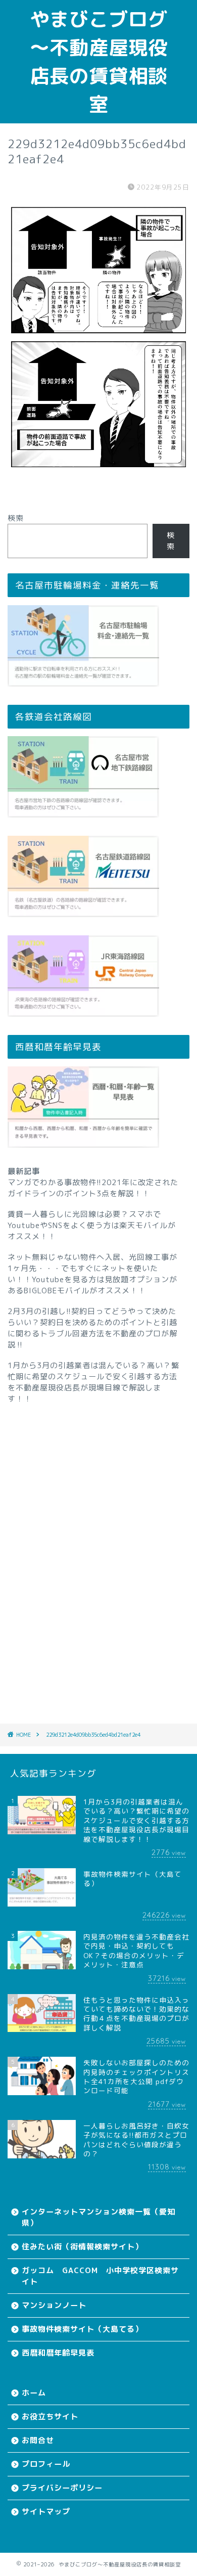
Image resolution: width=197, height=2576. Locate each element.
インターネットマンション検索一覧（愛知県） (98, 2217)
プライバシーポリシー (62, 2488)
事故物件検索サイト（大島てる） (82, 2329)
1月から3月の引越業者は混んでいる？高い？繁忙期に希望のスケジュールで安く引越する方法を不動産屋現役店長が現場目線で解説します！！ (93, 1382)
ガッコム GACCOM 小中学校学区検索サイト (100, 2276)
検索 (16, 518)
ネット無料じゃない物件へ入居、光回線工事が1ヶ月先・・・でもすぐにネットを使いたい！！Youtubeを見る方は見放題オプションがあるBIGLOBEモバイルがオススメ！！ (92, 1274)
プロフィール (46, 2464)
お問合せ (38, 2440)
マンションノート (54, 2305)
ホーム (34, 2393)
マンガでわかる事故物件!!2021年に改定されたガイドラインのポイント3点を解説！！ (93, 1188)
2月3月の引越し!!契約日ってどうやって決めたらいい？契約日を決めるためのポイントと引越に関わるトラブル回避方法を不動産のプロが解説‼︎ (92, 1328)
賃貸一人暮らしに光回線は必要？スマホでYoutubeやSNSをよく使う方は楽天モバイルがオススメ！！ (92, 1225)
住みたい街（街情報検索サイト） (82, 2247)
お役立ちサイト (50, 2416)
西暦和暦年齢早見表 (58, 2353)
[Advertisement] (98, 1550)
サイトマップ (46, 2512)
